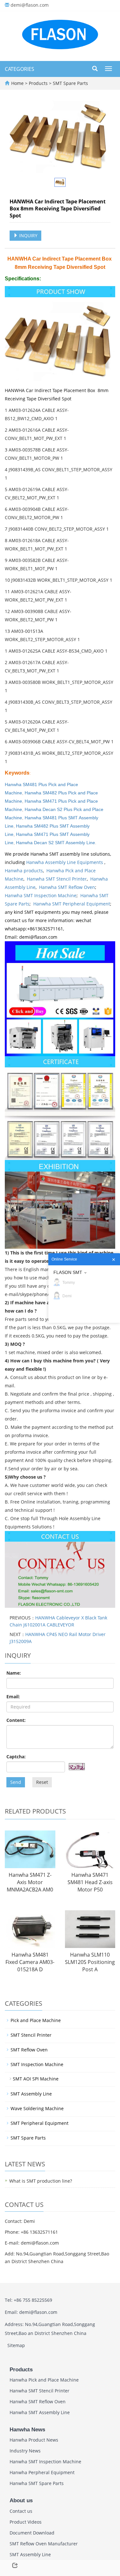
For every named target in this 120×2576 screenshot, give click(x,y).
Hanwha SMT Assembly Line (40, 2412)
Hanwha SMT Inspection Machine (41, 895)
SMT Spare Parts (70, 83)
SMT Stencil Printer (31, 2035)
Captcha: (16, 1757)
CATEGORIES (20, 69)
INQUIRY (28, 235)
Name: (14, 1673)
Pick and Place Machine (36, 2020)
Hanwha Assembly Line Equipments (65, 862)
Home (17, 83)
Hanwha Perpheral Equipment (42, 2472)
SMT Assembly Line (31, 2094)
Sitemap (16, 2345)
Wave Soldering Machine (37, 2108)
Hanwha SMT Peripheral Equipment (72, 904)
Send (16, 1782)
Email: (13, 1697)
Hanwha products (24, 871)
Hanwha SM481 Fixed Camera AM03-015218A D (30, 1962)
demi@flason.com (30, 5)
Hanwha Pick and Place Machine (44, 2380)
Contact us (21, 2511)
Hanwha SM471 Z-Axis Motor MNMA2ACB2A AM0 (30, 1882)
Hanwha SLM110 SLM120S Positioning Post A (90, 1962)
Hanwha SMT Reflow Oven (67, 887)
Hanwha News (27, 2430)
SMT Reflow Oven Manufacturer (44, 2544)
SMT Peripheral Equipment (40, 2123)
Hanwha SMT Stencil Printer (57, 879)
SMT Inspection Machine (37, 2064)
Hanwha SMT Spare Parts (37, 2483)
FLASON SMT (68, 1272)
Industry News (25, 2451)
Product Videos (26, 2522)
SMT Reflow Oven (29, 2050)
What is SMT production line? (41, 2181)
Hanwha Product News (34, 2440)
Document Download (32, 2533)
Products (39, 83)
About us (21, 2500)
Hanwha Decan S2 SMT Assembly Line (56, 843)
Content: (16, 1720)
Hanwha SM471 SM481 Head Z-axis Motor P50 (90, 1882)
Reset (42, 1782)
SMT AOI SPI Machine (36, 2079)
